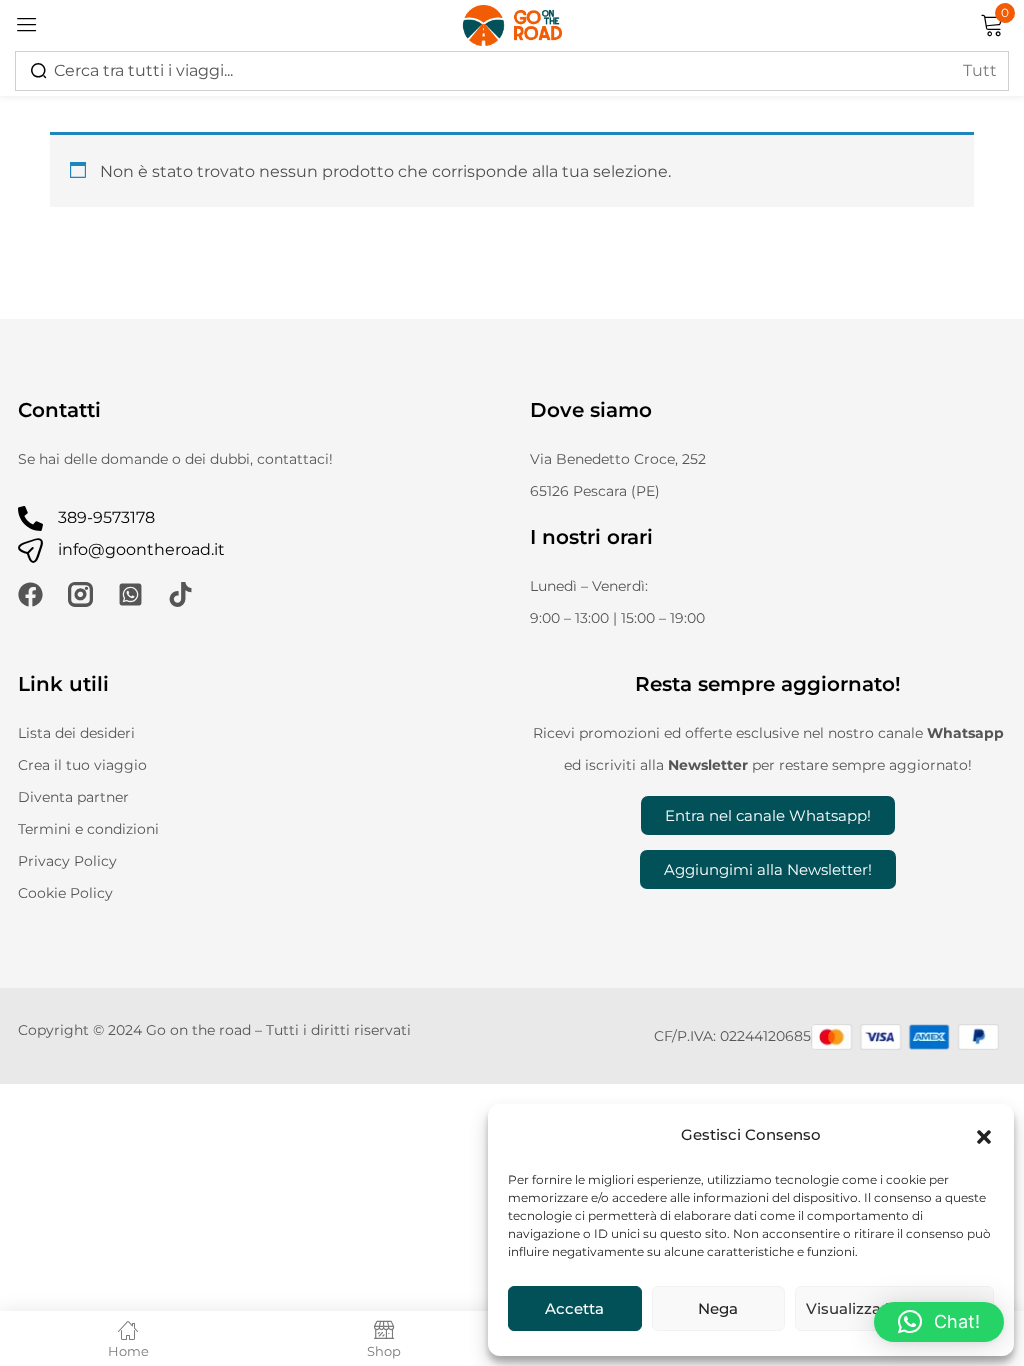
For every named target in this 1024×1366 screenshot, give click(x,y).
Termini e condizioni (88, 829)
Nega (718, 1308)
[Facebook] (30, 594)
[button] (984, 1135)
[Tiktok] (180, 594)
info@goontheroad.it (141, 549)
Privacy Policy (67, 861)
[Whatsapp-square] (130, 594)
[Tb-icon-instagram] (80, 594)
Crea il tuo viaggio (82, 765)
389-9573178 (106, 517)
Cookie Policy (65, 893)
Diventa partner (73, 797)
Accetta (574, 1308)
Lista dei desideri (76, 733)
